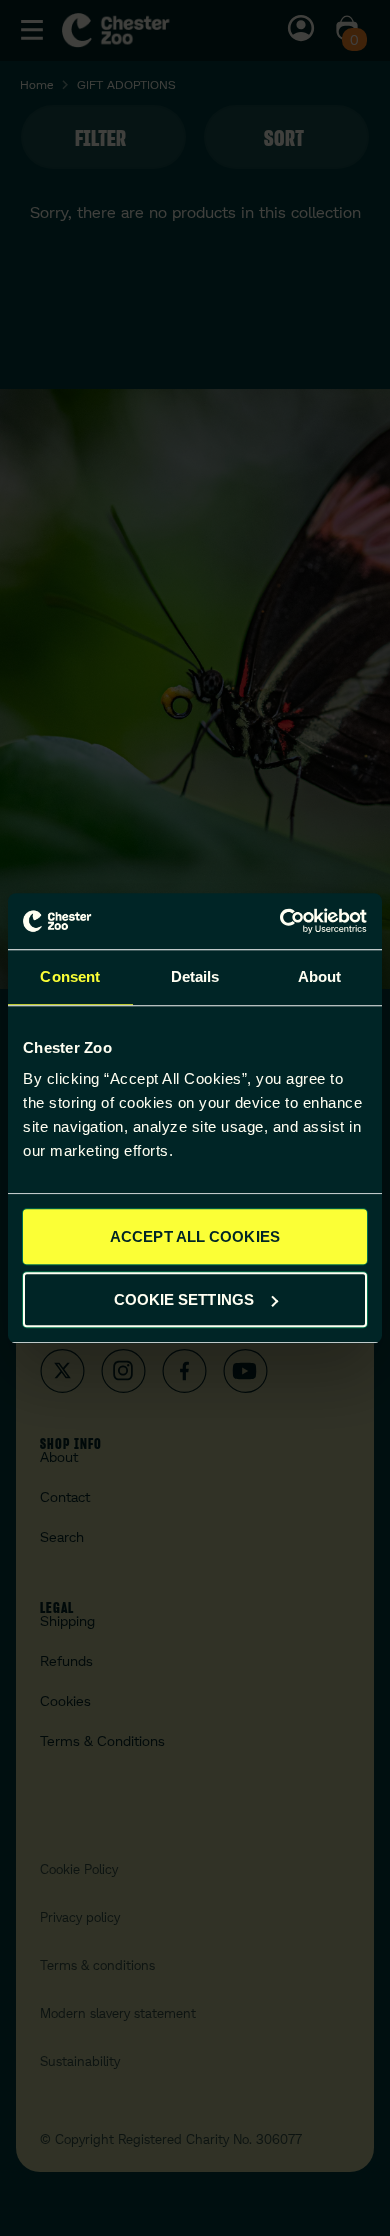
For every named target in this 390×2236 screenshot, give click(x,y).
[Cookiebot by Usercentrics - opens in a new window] (280, 921)
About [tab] (320, 976)
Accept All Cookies (195, 1236)
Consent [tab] (70, 976)
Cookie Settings (184, 1299)
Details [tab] (195, 976)
